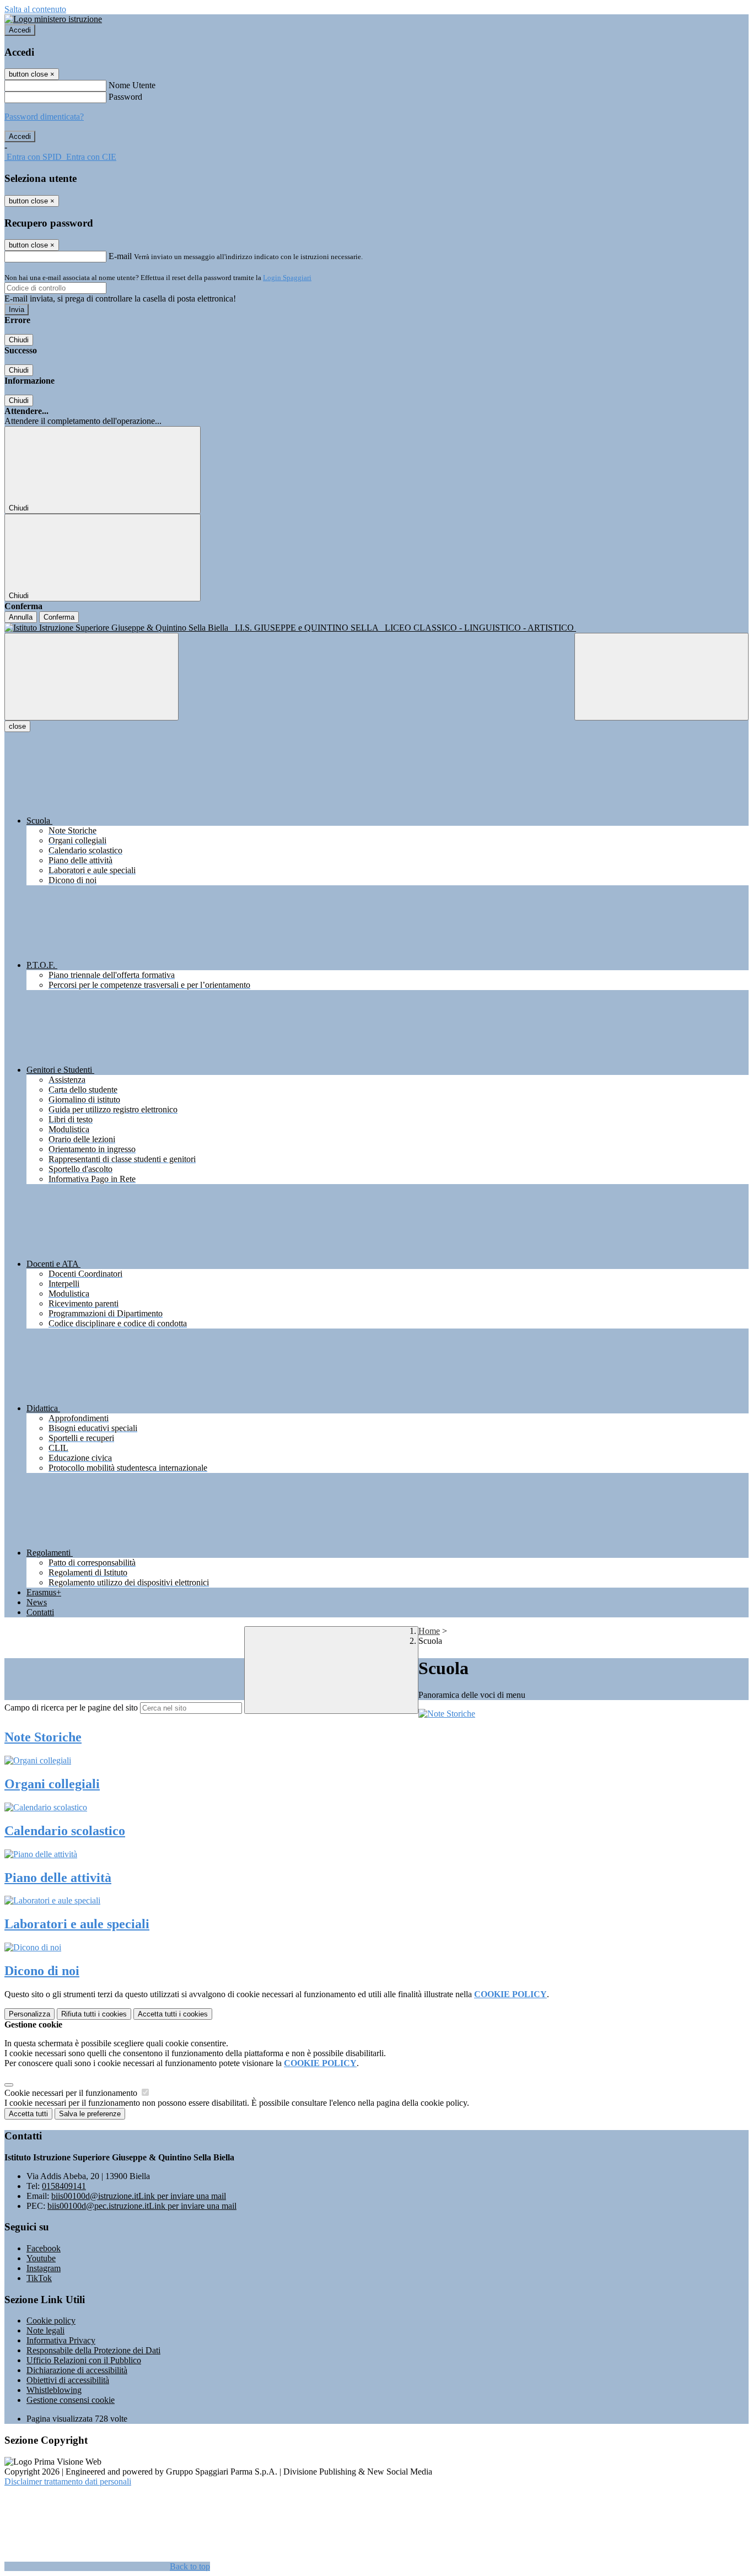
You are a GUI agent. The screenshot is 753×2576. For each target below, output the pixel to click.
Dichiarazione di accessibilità (77, 2370)
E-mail (120, 256)
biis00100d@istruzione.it (139, 2196)
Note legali (45, 2330)
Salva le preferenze (90, 2114)
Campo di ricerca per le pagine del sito (71, 1708)
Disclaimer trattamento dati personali (68, 2481)
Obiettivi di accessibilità (68, 2380)
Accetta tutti (173, 2014)
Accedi (20, 30)
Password (125, 97)
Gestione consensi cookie (71, 2400)
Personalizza (29, 2014)
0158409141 (64, 2186)
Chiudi (19, 340)
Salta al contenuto (35, 9)
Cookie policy (51, 2320)
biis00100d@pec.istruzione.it (142, 2206)
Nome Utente (132, 85)
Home (429, 1631)
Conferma (59, 617)
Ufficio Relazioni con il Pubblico (84, 2360)
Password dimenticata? (44, 117)
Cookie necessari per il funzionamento (72, 2093)
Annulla (21, 617)
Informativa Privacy (61, 2340)
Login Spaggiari (287, 278)
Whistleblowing (54, 2390)
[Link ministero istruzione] (53, 19)
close (17, 726)
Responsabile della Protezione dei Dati (93, 2350)
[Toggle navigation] (92, 677)
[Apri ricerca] (661, 677)
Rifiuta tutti (94, 2014)
